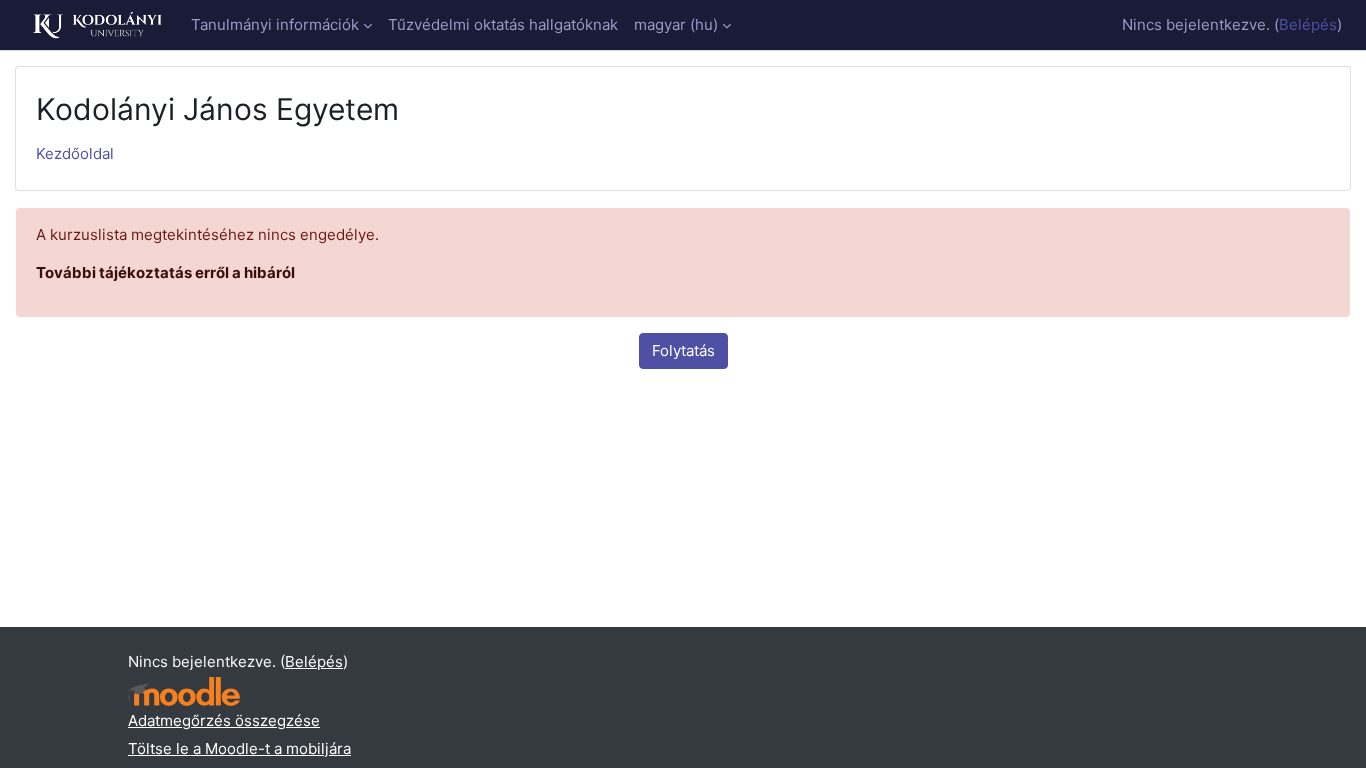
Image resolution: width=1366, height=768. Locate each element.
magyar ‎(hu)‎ (676, 24)
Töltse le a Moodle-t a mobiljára (239, 748)
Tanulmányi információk (275, 24)
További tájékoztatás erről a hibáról (165, 272)
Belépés (1308, 24)
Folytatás (683, 350)
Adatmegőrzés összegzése (224, 720)
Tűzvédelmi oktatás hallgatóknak (503, 24)
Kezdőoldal (75, 153)
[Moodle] (184, 691)
